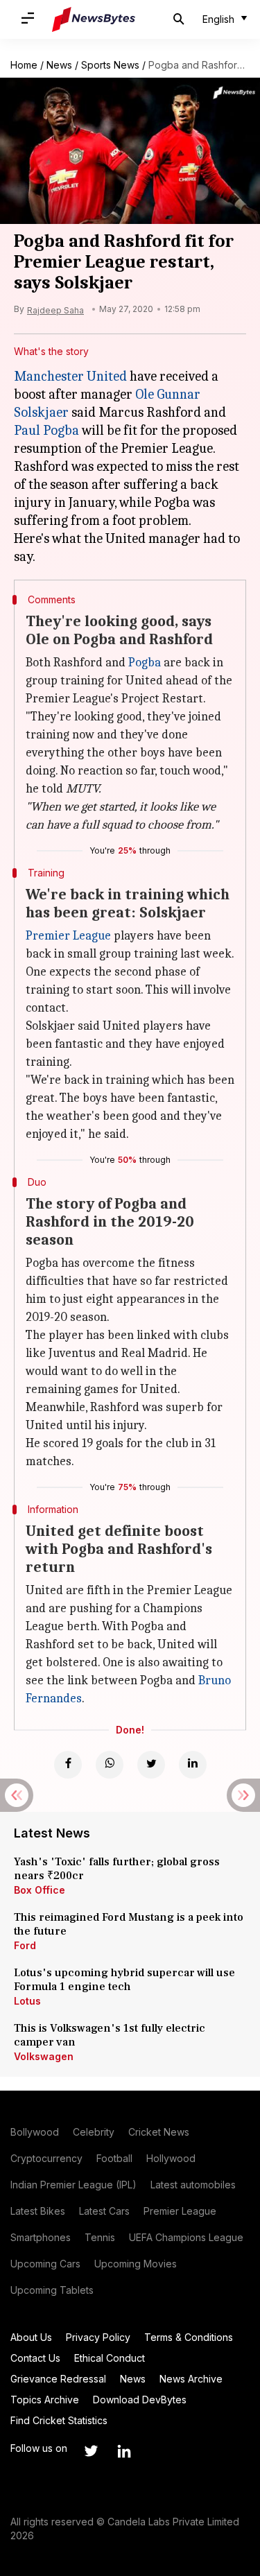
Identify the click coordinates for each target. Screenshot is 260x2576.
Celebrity (94, 2132)
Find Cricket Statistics (59, 2420)
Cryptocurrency (46, 2158)
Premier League (68, 936)
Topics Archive (45, 2400)
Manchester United (70, 376)
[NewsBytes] (94, 19)
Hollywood (171, 2158)
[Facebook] (68, 1765)
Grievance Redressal (58, 2379)
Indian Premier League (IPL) (73, 2185)
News (59, 65)
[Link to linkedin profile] (124, 2451)
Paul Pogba (46, 430)
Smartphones (41, 2237)
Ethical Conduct (110, 2358)
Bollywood (35, 2132)
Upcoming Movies (136, 2264)
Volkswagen (44, 2056)
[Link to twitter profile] (91, 2451)
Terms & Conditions (189, 2337)
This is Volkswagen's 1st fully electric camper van (110, 2035)
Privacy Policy (98, 2337)
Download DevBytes (140, 2400)
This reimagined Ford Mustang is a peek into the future (129, 1924)
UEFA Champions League (186, 2237)
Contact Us (35, 2358)
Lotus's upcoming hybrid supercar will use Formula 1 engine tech (124, 1980)
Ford (25, 1945)
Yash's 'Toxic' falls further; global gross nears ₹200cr (117, 1869)
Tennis (100, 2237)
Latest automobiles (193, 2185)
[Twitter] (151, 1765)
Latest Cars (104, 2211)
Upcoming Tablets (52, 2290)
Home (24, 65)
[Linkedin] (193, 1765)
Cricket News (159, 2132)
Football (114, 2158)
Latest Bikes (38, 2211)
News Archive (191, 2379)
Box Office (40, 1890)
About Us (31, 2337)
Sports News (110, 65)
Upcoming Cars (45, 2264)
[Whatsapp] (110, 1765)
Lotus (27, 2001)
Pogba (145, 663)
